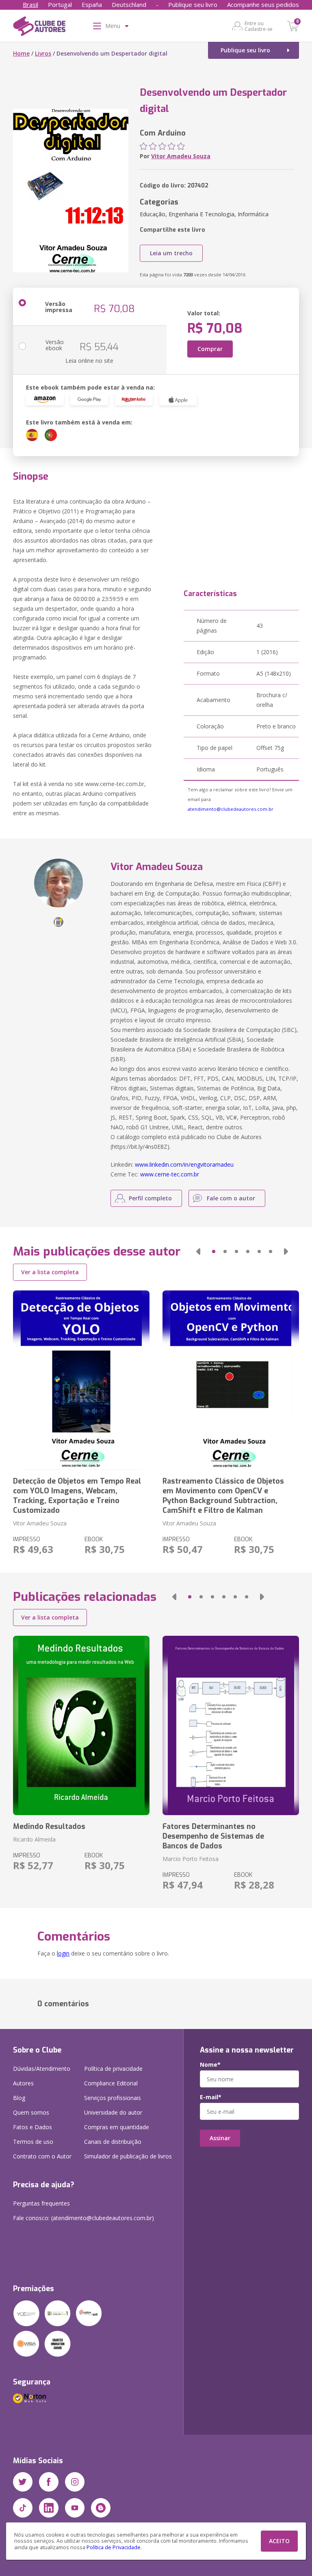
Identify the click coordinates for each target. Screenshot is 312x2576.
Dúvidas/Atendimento (42, 2069)
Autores (23, 2083)
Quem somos (31, 2112)
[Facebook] (49, 2482)
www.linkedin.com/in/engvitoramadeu (184, 1164)
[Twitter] (23, 2482)
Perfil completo (150, 1198)
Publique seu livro (193, 4)
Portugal (60, 4)
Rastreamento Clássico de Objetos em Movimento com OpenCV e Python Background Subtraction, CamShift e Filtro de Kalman (223, 1496)
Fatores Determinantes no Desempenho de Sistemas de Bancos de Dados (213, 1836)
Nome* (210, 2065)
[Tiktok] (23, 2508)
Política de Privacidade (114, 2547)
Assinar (220, 2138)
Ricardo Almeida (34, 1839)
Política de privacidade (113, 2069)
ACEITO (279, 2541)
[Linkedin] (49, 2508)
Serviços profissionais (113, 2098)
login (63, 1953)
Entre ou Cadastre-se (259, 26)
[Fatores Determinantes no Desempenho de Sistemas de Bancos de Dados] (231, 1725)
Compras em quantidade (117, 2127)
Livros (43, 53)
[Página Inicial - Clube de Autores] (39, 28)
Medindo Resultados (49, 1826)
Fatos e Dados (32, 2127)
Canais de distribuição (113, 2142)
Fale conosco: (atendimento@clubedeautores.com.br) (83, 2218)
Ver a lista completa (50, 1272)
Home (21, 53)
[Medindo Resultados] (81, 1725)
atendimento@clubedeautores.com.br (231, 809)
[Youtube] (75, 2508)
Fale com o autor (231, 1198)
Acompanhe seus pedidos (263, 4)
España (92, 4)
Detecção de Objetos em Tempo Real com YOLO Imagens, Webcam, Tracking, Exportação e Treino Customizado (77, 1496)
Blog (19, 2098)
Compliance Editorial (111, 2083)
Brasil (30, 4)
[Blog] (101, 2508)
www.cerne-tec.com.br (170, 1174)
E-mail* (211, 2097)
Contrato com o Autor (42, 2156)
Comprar (210, 349)
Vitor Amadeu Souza (181, 156)
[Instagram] (75, 2482)
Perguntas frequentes (41, 2203)
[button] (198, 1251)
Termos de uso (33, 2142)
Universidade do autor (113, 2112)
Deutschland (129, 4)
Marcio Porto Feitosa (191, 1859)
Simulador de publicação (128, 2156)
